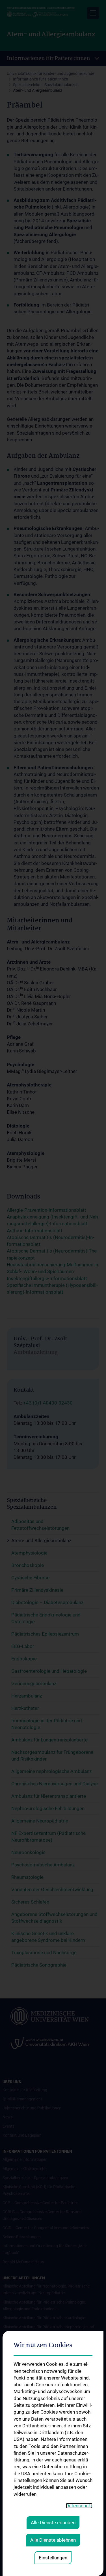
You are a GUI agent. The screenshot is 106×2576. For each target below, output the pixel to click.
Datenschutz (79, 2506)
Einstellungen (53, 2558)
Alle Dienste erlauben (53, 2523)
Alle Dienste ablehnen (53, 2540)
